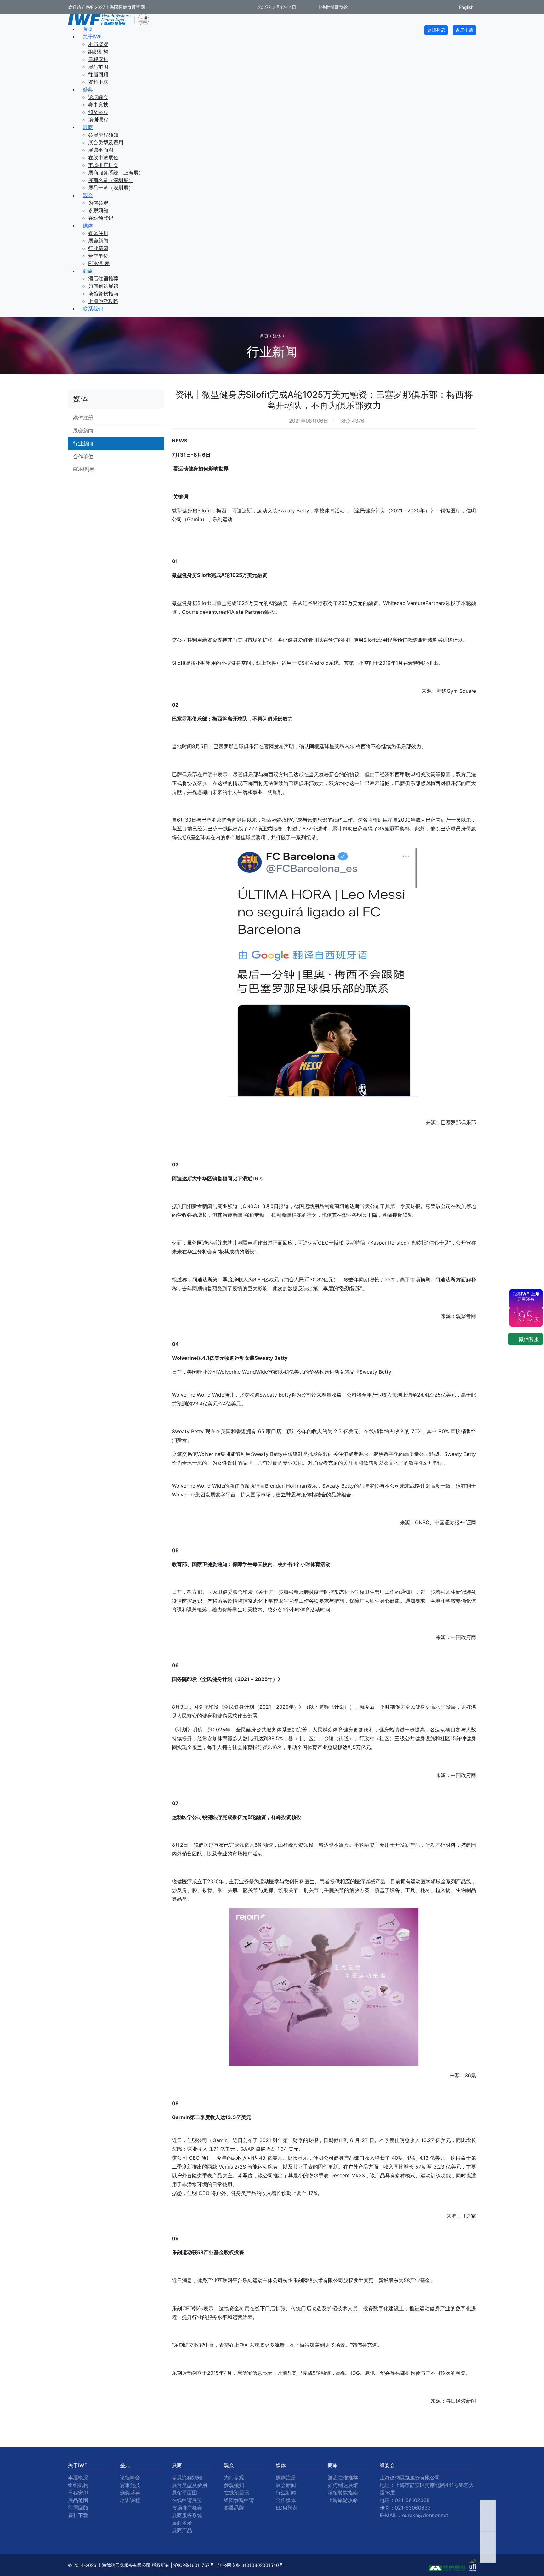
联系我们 (93, 309)
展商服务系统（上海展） (116, 173)
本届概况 (98, 44)
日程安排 (98, 59)
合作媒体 (286, 2500)
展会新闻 (98, 241)
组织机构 (98, 52)
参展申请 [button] (464, 30)
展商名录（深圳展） (111, 180)
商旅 (88, 271)
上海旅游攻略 (103, 301)
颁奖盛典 (98, 112)
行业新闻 (98, 248)
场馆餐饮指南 (103, 294)
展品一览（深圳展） (111, 188)
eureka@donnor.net (425, 2515)
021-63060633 (413, 2508)
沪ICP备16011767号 (194, 2565)
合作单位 (98, 256)
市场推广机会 (103, 165)
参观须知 (98, 210)
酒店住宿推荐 (103, 278)
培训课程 (98, 120)
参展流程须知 (103, 135)
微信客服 (528, 1339)
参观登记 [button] (436, 30)
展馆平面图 (101, 150)
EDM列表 (99, 263)
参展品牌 (234, 2508)
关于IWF (92, 37)
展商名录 (182, 2523)
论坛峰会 (98, 97)
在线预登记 (101, 218)
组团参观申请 (239, 2500)
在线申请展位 (103, 157)
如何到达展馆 (103, 286)
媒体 (88, 225)
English (466, 7)
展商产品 (182, 2530)
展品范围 (98, 67)
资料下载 (98, 82)
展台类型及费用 (106, 142)
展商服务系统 (187, 2515)
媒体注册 (98, 233)
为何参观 (98, 203)
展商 (88, 127)
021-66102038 (412, 2500)
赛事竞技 (98, 105)
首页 (88, 29)
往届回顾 (98, 74)
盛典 (88, 89)
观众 (88, 195)
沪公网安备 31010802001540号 (251, 2565)
